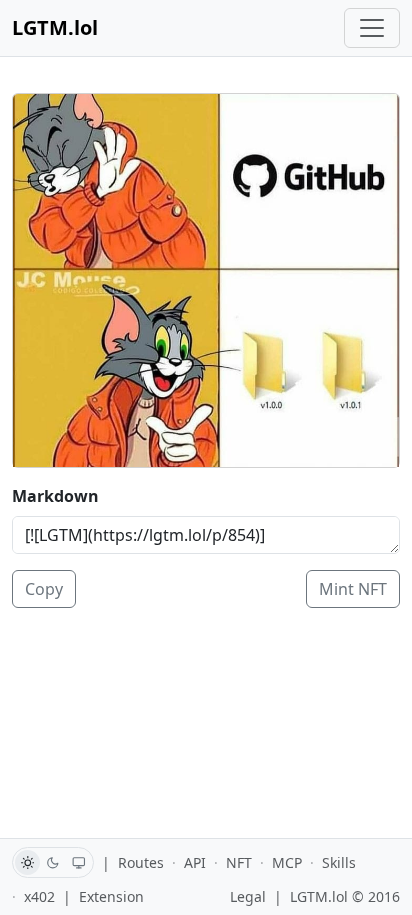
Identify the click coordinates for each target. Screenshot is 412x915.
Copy (44, 589)
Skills (339, 862)
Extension (111, 896)
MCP (287, 862)
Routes (141, 862)
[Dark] (53, 862)
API (195, 862)
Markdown (55, 496)
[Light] (27, 862)
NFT (239, 862)
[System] (79, 862)
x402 (39, 896)
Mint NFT (353, 589)
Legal (248, 896)
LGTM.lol (55, 27)
